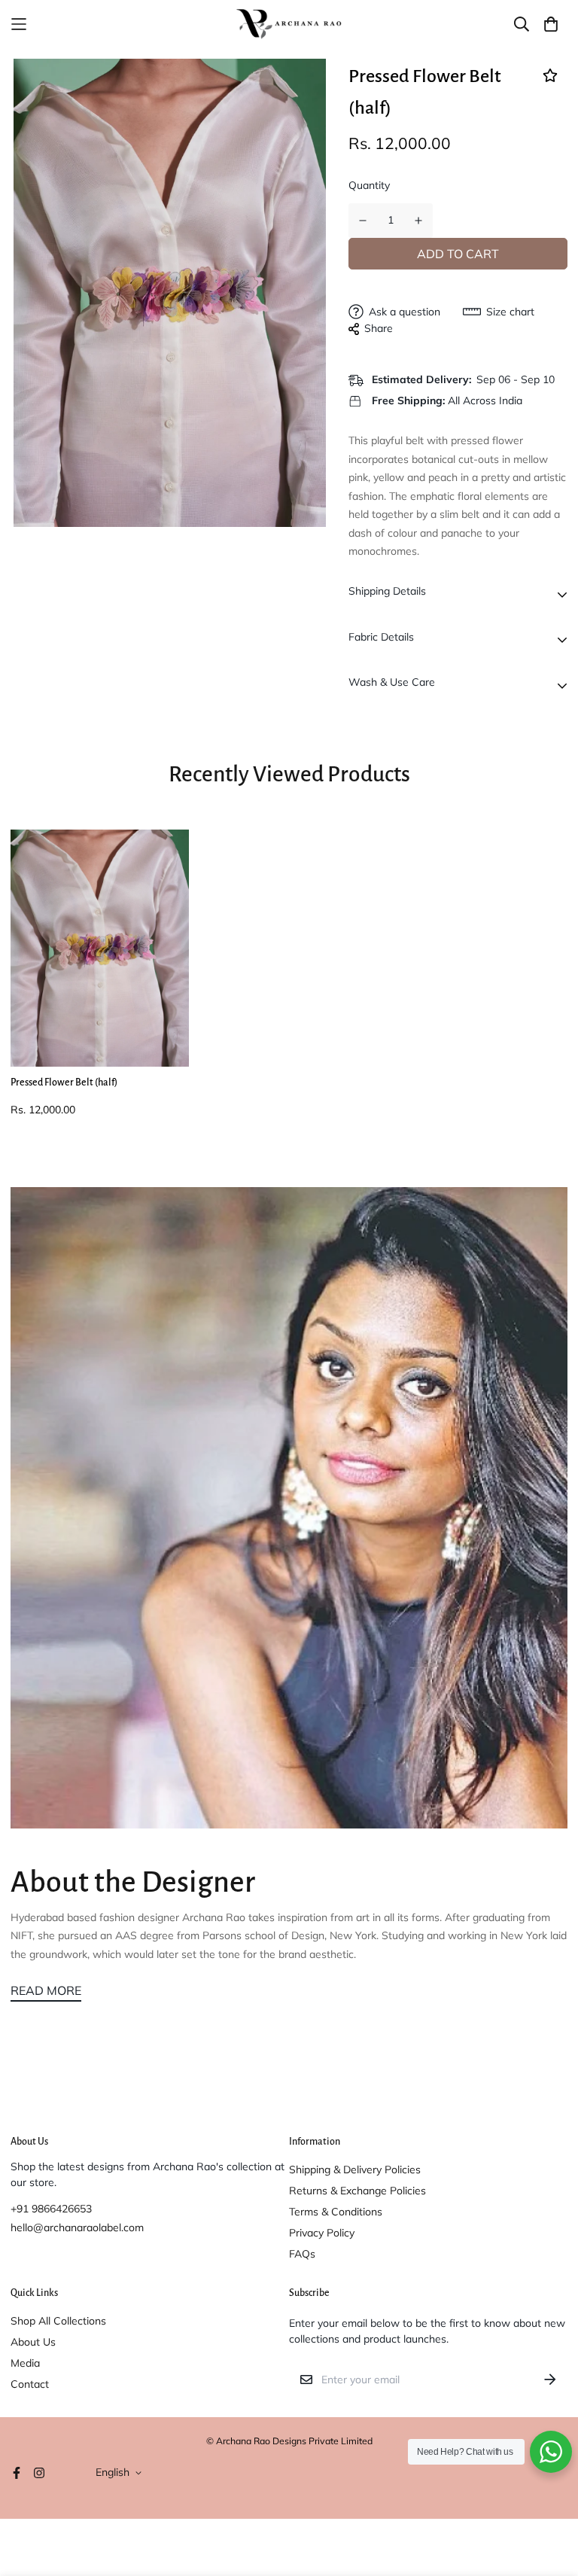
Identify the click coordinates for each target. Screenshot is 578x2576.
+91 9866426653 (51, 2209)
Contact (30, 2384)
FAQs (302, 2254)
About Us (33, 2342)
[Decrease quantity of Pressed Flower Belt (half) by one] (363, 221)
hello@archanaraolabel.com (77, 2227)
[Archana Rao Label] (289, 24)
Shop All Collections (58, 2321)
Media (25, 2363)
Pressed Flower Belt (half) (64, 1082)
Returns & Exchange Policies (357, 2191)
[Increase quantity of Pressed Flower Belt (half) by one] (419, 221)
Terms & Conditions (336, 2212)
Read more (46, 1990)
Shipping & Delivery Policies (355, 2170)
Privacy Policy (322, 2233)
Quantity (369, 185)
